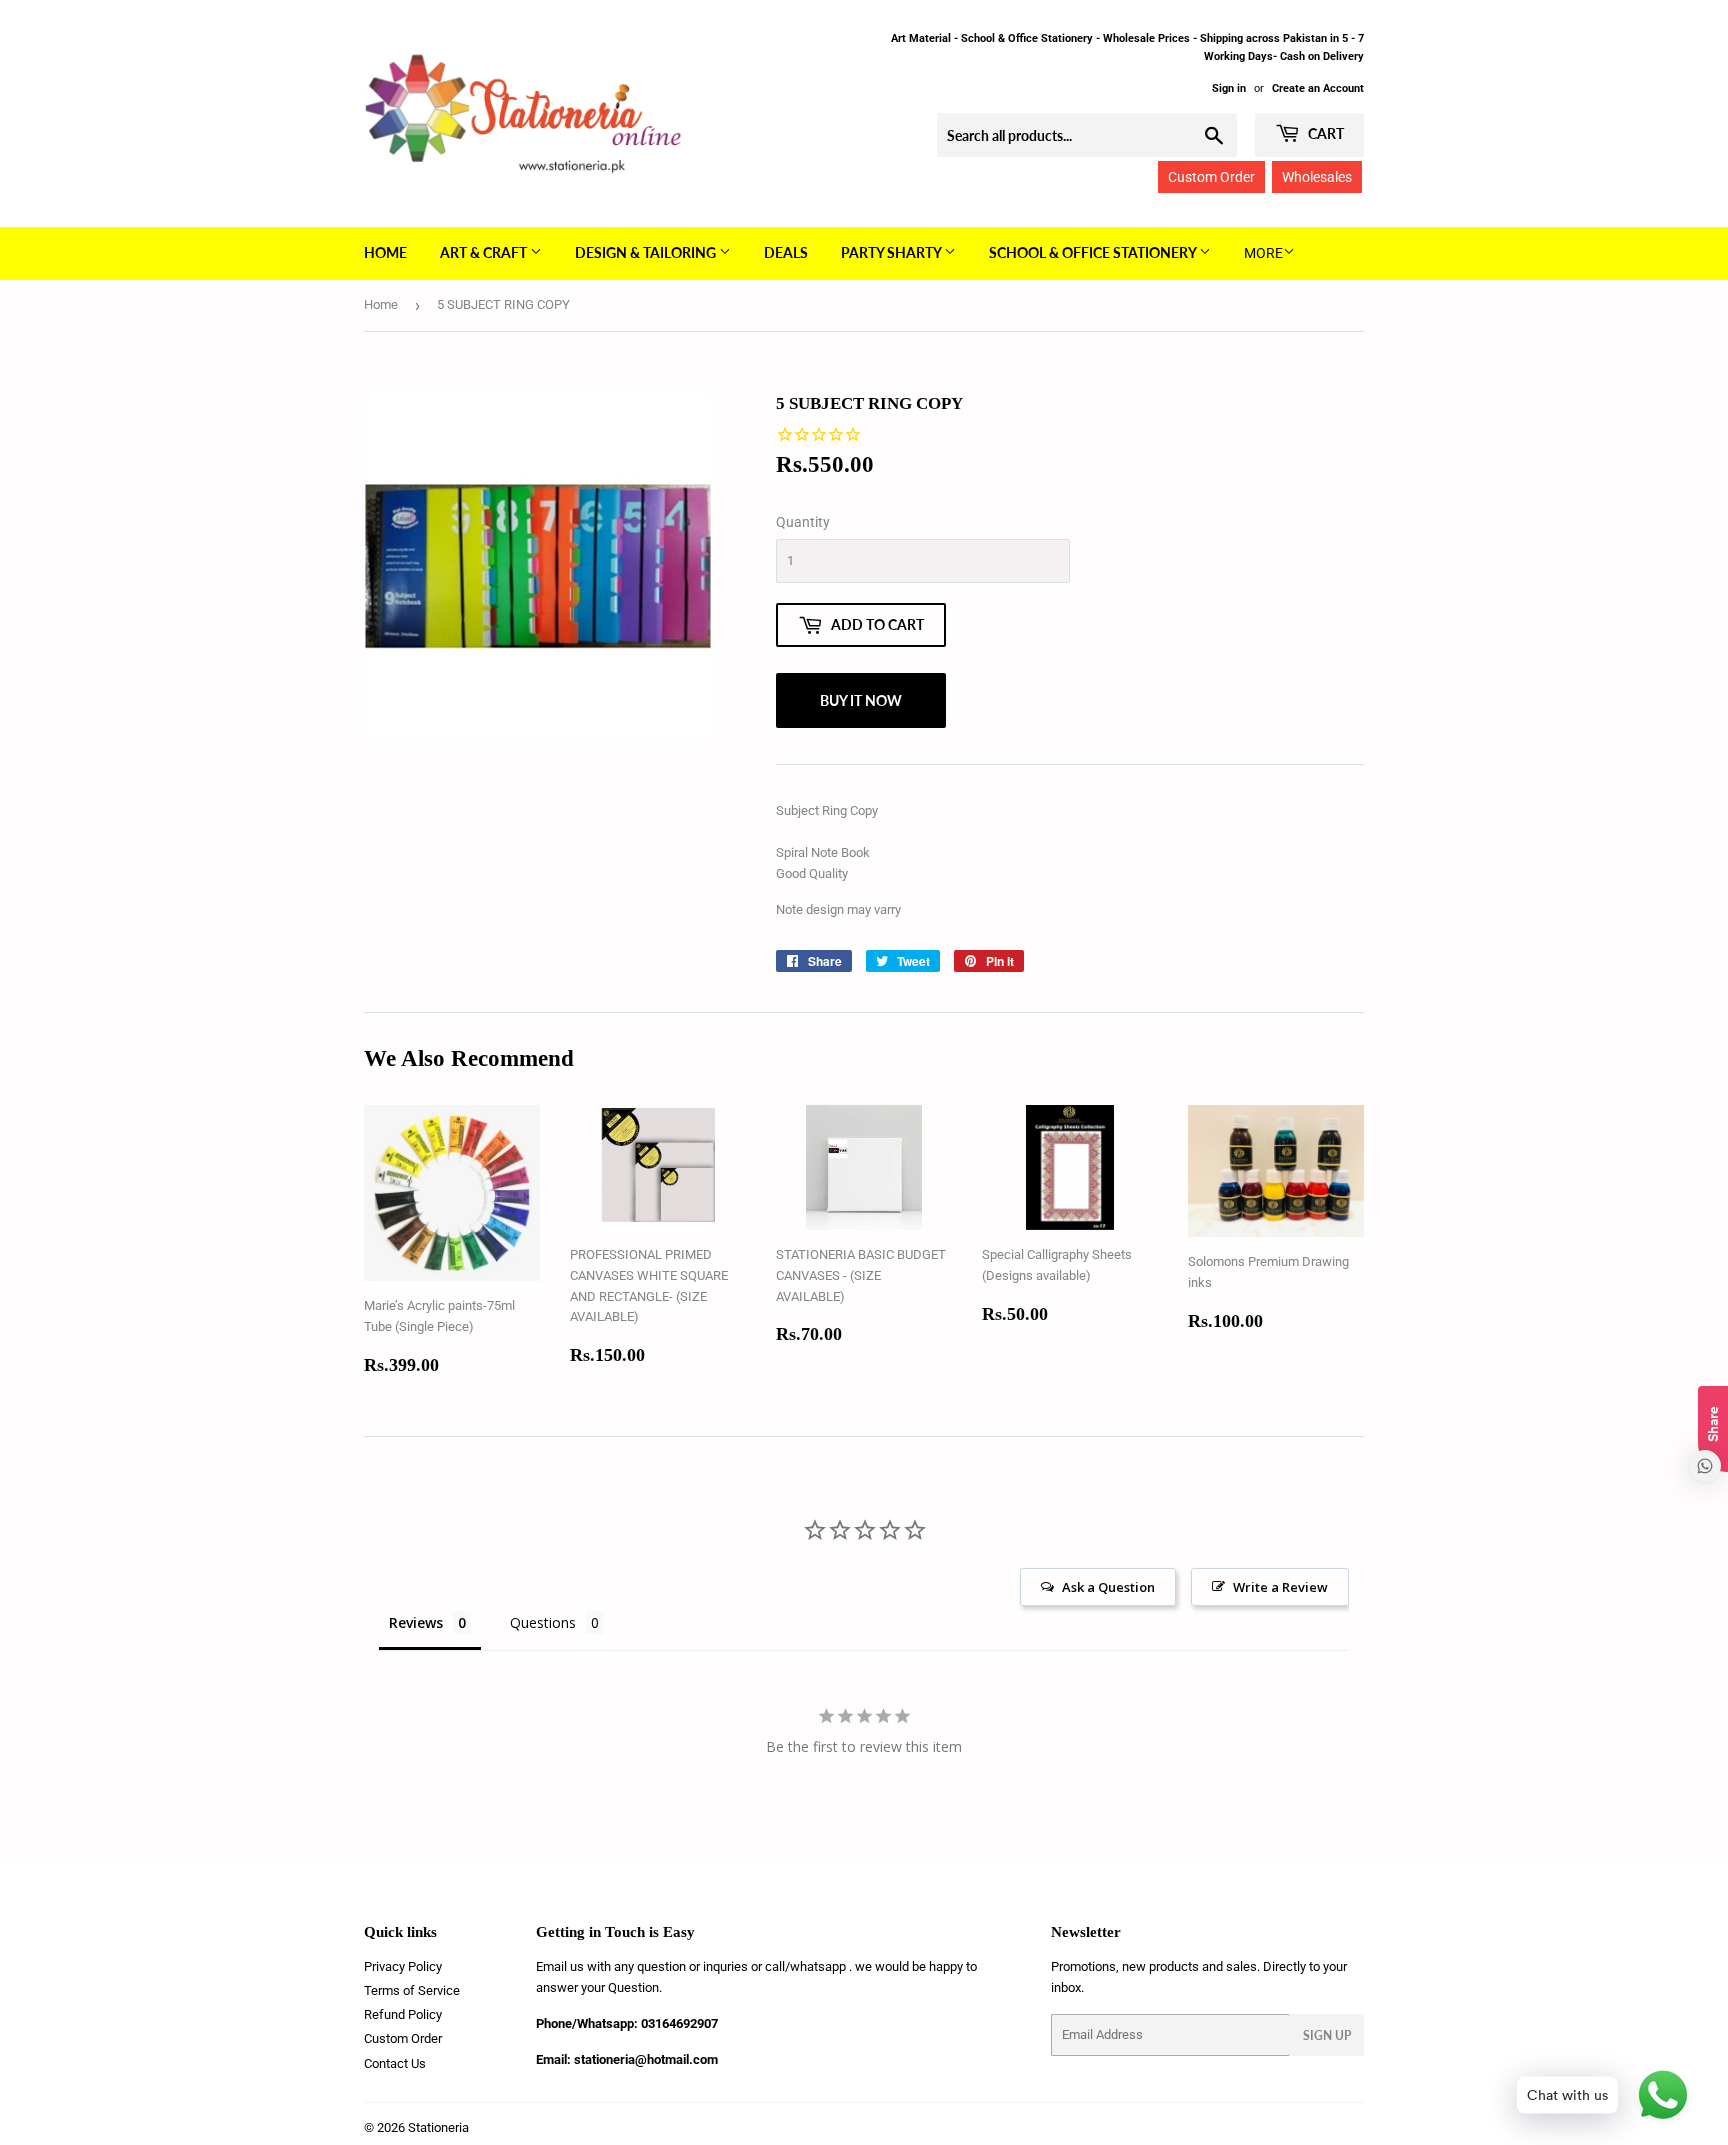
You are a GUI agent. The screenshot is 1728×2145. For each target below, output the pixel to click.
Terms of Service (412, 1990)
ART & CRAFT (485, 252)
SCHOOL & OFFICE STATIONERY (1094, 252)
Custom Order (1211, 177)
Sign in (1229, 88)
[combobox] (1087, 135)
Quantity (803, 522)
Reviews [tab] (416, 1622)
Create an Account (1318, 88)
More (1263, 253)
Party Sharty (892, 252)
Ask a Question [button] (1108, 1587)
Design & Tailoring (647, 252)
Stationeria (438, 2127)
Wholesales (1317, 177)
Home (385, 252)
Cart (1324, 133)
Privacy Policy (403, 1966)
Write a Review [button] (1280, 1587)
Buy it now (861, 700)
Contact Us (395, 2063)
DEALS (786, 252)
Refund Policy (403, 2014)
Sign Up (1327, 2035)
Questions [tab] (543, 1622)
